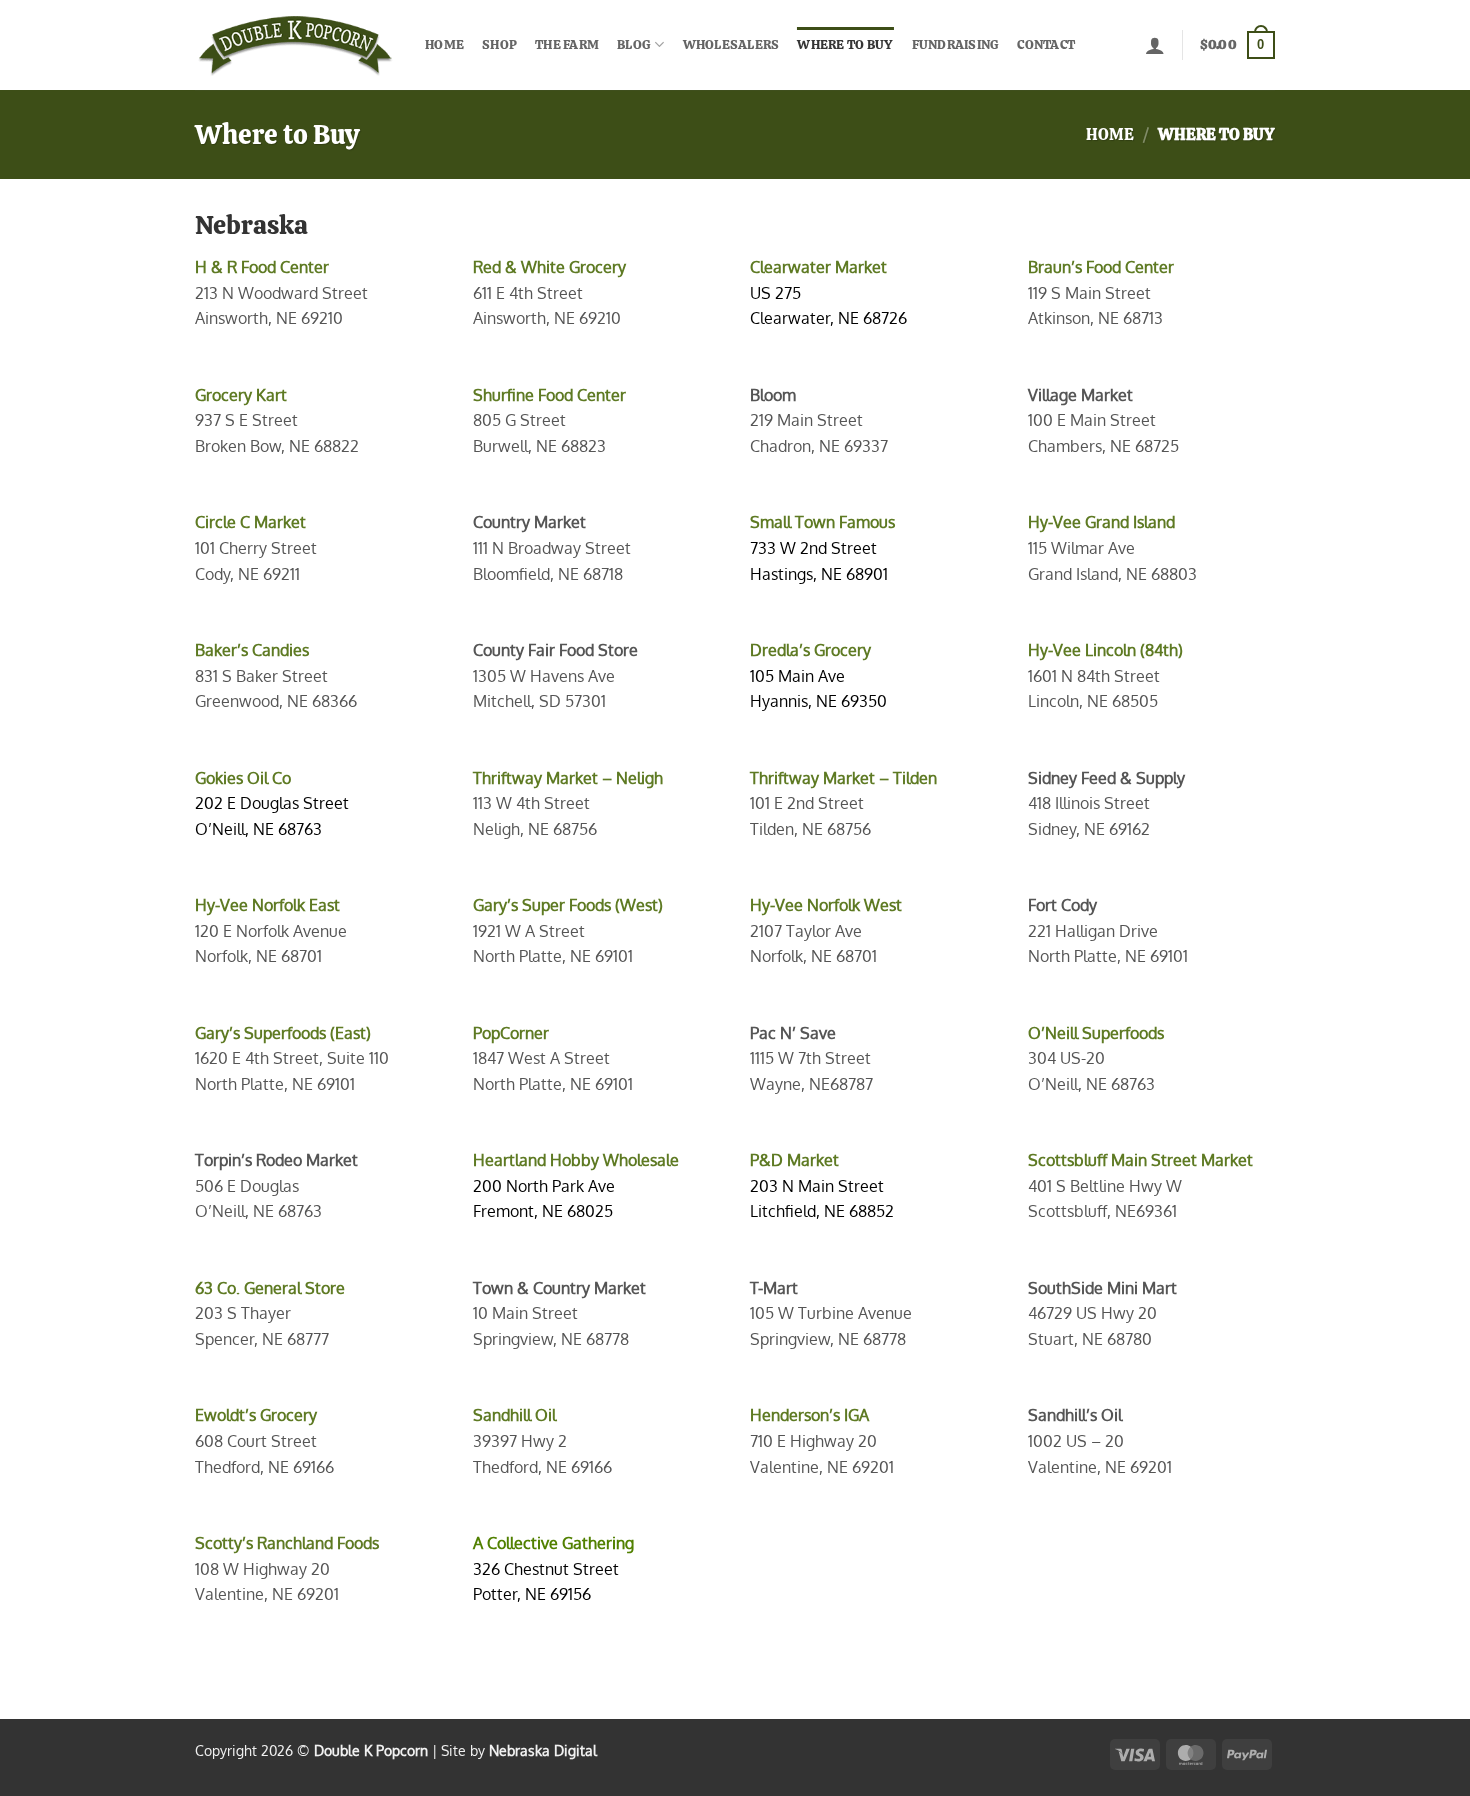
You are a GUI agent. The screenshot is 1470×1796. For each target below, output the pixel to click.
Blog (634, 44)
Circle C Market (250, 522)
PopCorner (511, 1033)
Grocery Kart (241, 395)
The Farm (567, 44)
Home (444, 44)
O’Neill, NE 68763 (258, 829)
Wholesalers (731, 44)
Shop (499, 44)
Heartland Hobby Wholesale (576, 1160)
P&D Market (794, 1160)
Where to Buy (845, 44)
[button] (1155, 45)
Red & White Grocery (549, 267)
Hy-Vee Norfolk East (267, 905)
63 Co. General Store (270, 1288)
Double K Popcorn (371, 1750)
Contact (1046, 44)
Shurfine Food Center (549, 395)
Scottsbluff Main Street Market (1140, 1160)
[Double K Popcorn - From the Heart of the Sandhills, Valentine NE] (295, 45)
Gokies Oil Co (243, 778)
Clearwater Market (818, 267)
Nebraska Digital (543, 1750)
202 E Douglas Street (272, 803)
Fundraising (956, 44)
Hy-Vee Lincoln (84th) (1105, 650)
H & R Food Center (262, 267)
